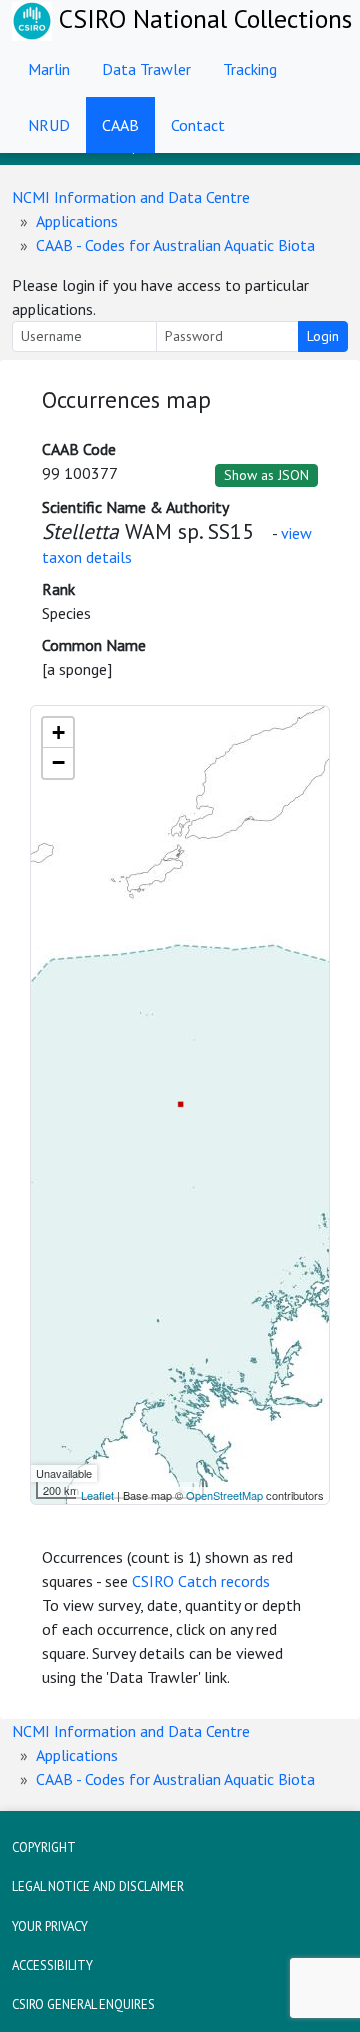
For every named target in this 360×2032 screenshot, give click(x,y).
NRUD (49, 125)
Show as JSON (266, 475)
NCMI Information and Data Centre (131, 197)
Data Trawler (146, 69)
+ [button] (58, 732)
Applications (77, 221)
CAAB (120, 125)
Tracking (250, 69)
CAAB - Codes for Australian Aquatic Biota (175, 245)
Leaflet (97, 1495)
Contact (198, 125)
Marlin (49, 69)
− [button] (58, 762)
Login (323, 336)
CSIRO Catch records (201, 1581)
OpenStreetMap (224, 1495)
